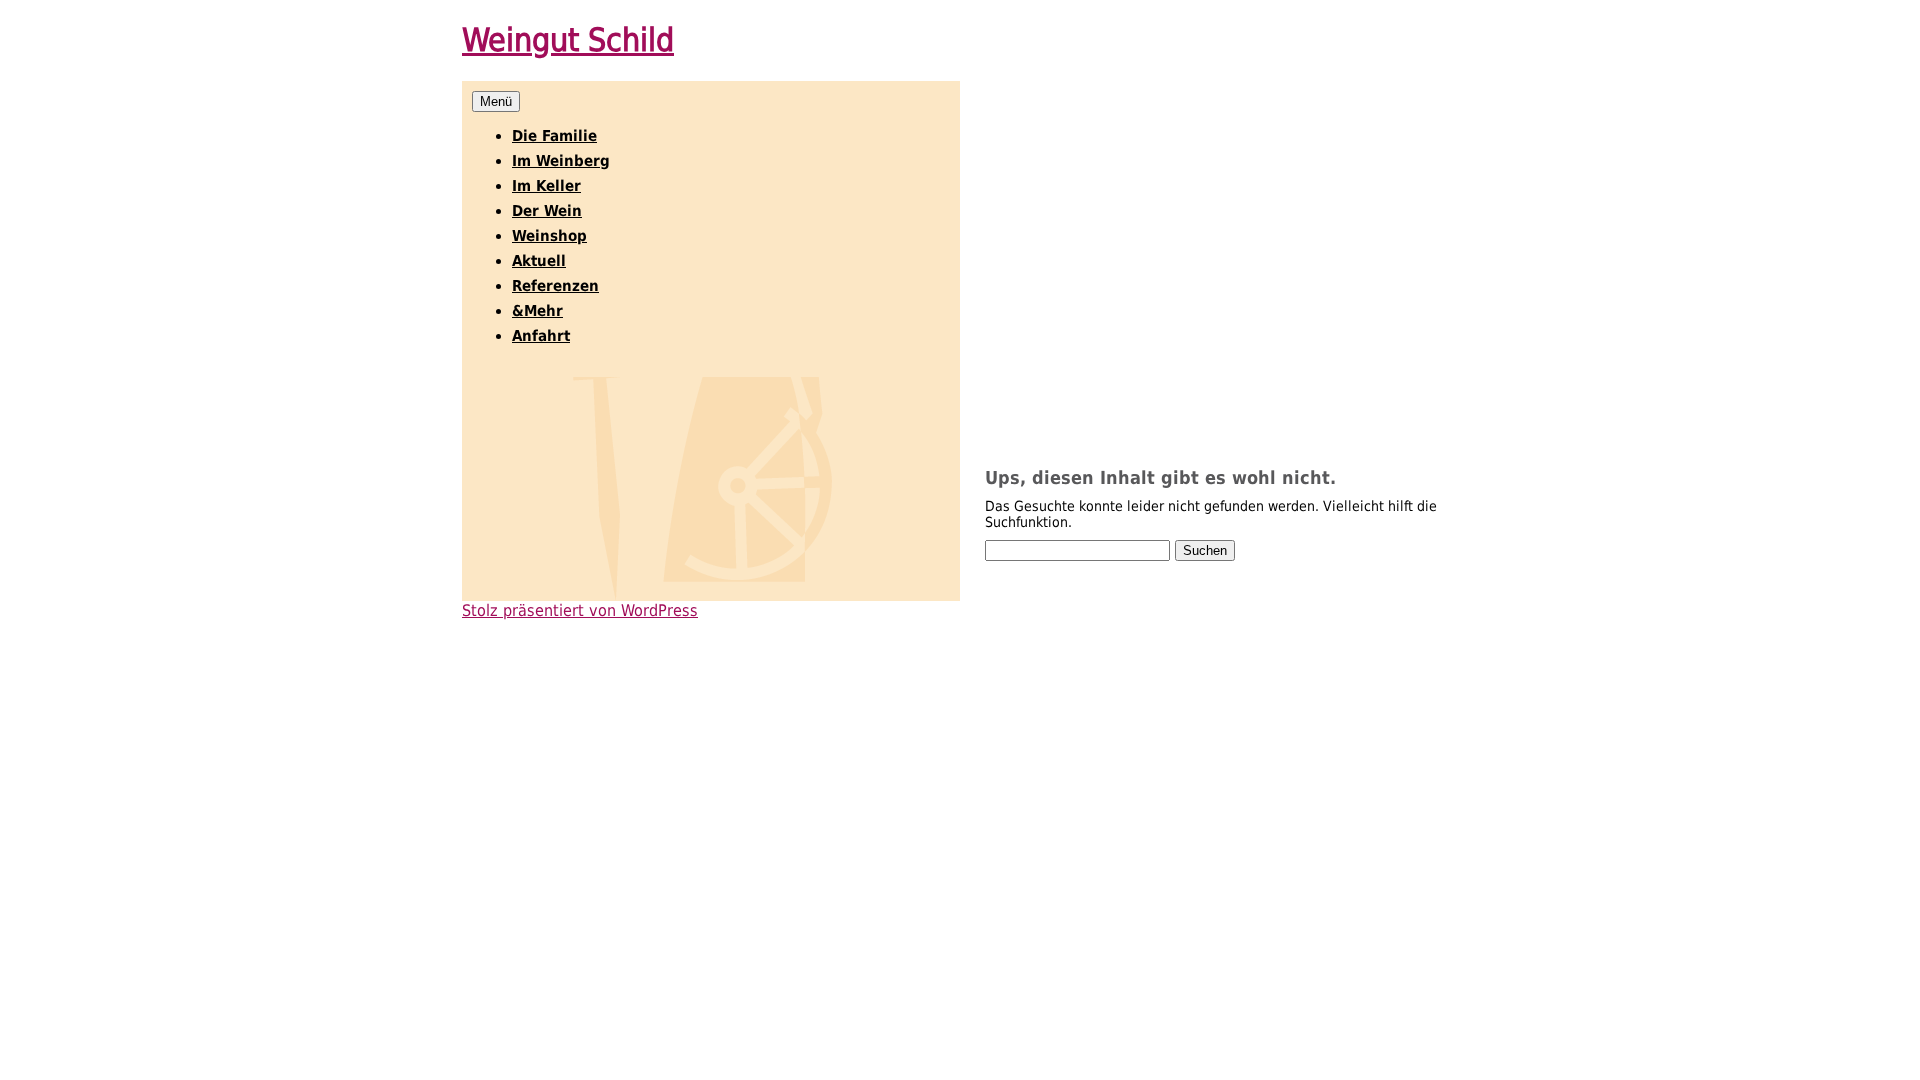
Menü (496, 101)
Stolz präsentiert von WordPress (580, 610)
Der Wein (547, 211)
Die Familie (554, 136)
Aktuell (539, 261)
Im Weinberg (561, 161)
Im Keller (546, 186)
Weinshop (549, 236)
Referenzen (555, 286)
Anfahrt (541, 336)
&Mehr (537, 311)
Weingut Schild (568, 40)
